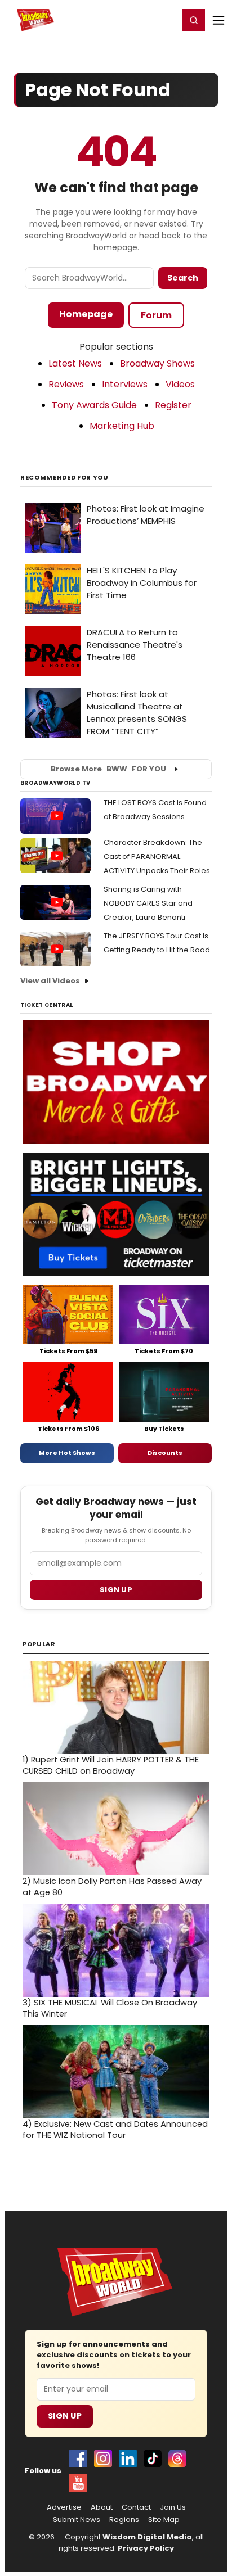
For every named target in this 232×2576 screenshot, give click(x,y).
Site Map (164, 2520)
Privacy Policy (146, 2548)
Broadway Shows (157, 363)
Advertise (64, 2507)
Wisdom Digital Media (147, 2537)
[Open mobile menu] (218, 20)
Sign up (116, 1590)
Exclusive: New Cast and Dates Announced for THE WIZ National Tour (115, 2130)
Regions (124, 2520)
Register (133, 20)
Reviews (66, 384)
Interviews (125, 384)
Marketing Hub (122, 426)
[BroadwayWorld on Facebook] (78, 2459)
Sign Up (65, 2416)
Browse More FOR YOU (108, 769)
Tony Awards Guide (94, 405)
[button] (194, 20)
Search (183, 278)
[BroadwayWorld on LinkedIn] (128, 2459)
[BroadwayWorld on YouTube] (78, 2483)
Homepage (86, 314)
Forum (156, 315)
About (102, 2507)
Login (165, 20)
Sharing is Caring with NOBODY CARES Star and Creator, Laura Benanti (148, 903)
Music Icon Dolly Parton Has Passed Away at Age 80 (112, 1887)
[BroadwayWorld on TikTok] (153, 2459)
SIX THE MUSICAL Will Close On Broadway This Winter (110, 2008)
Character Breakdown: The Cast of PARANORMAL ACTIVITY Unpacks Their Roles (157, 857)
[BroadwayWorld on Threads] (177, 2459)
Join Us (173, 2507)
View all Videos (50, 981)
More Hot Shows (67, 1453)
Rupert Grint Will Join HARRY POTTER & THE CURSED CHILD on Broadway (111, 1765)
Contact (136, 2507)
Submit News (77, 2520)
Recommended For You (64, 478)
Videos (180, 384)
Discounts (165, 1453)
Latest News (75, 363)
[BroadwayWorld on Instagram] (103, 2459)
